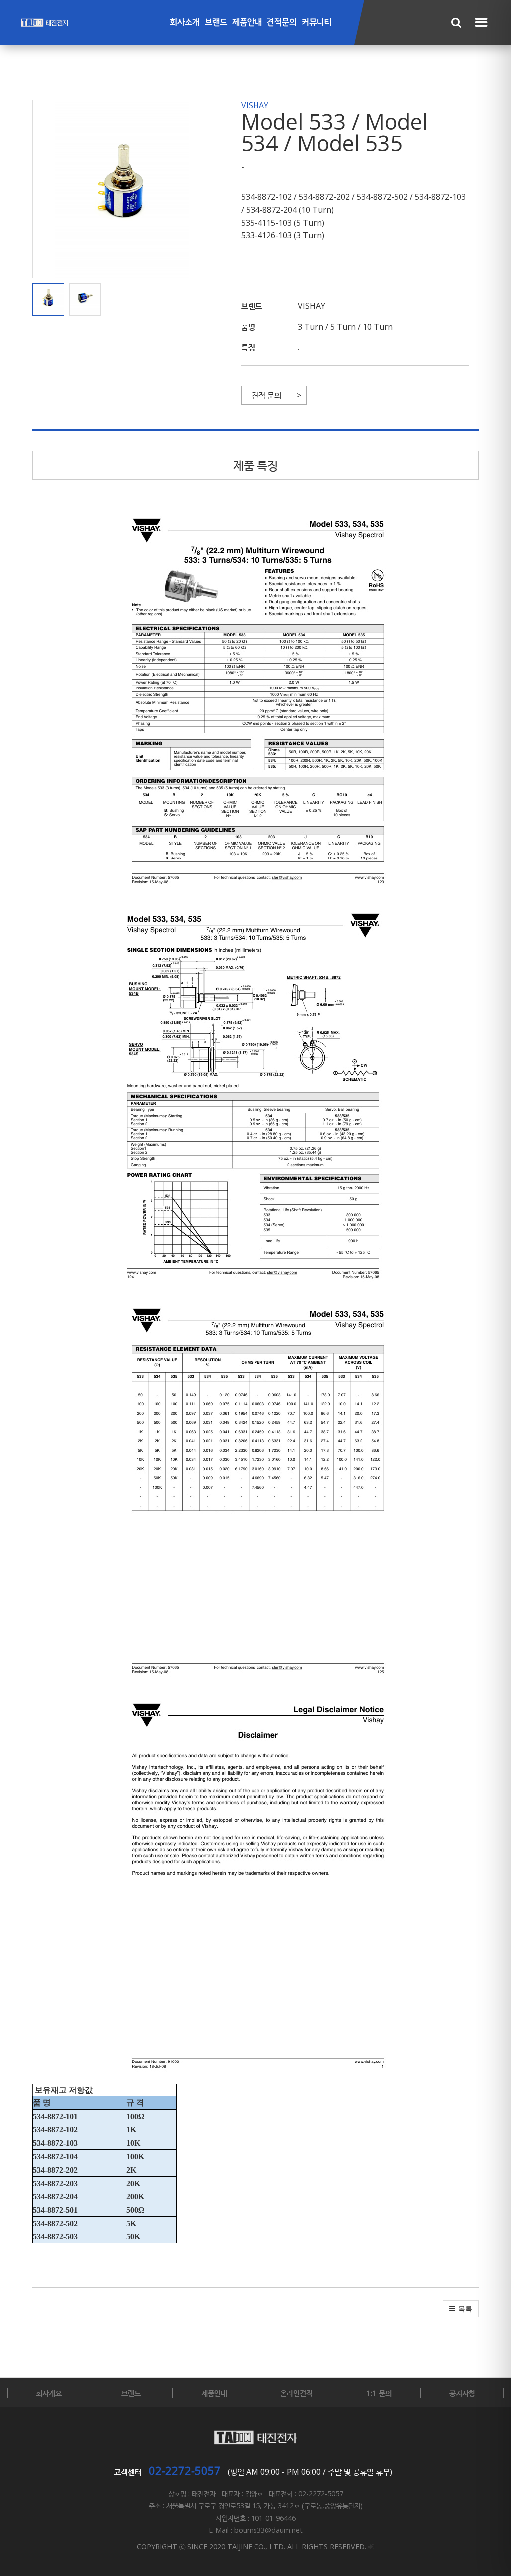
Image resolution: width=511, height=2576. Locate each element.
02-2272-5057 (185, 2470)
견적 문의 (266, 395)
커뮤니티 (317, 23)
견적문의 (282, 23)
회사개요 (49, 2393)
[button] (51, 300)
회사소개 (185, 23)
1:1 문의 (379, 2393)
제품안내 (247, 23)
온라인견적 (297, 2393)
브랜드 (216, 23)
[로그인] (371, 2546)
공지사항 (462, 2393)
